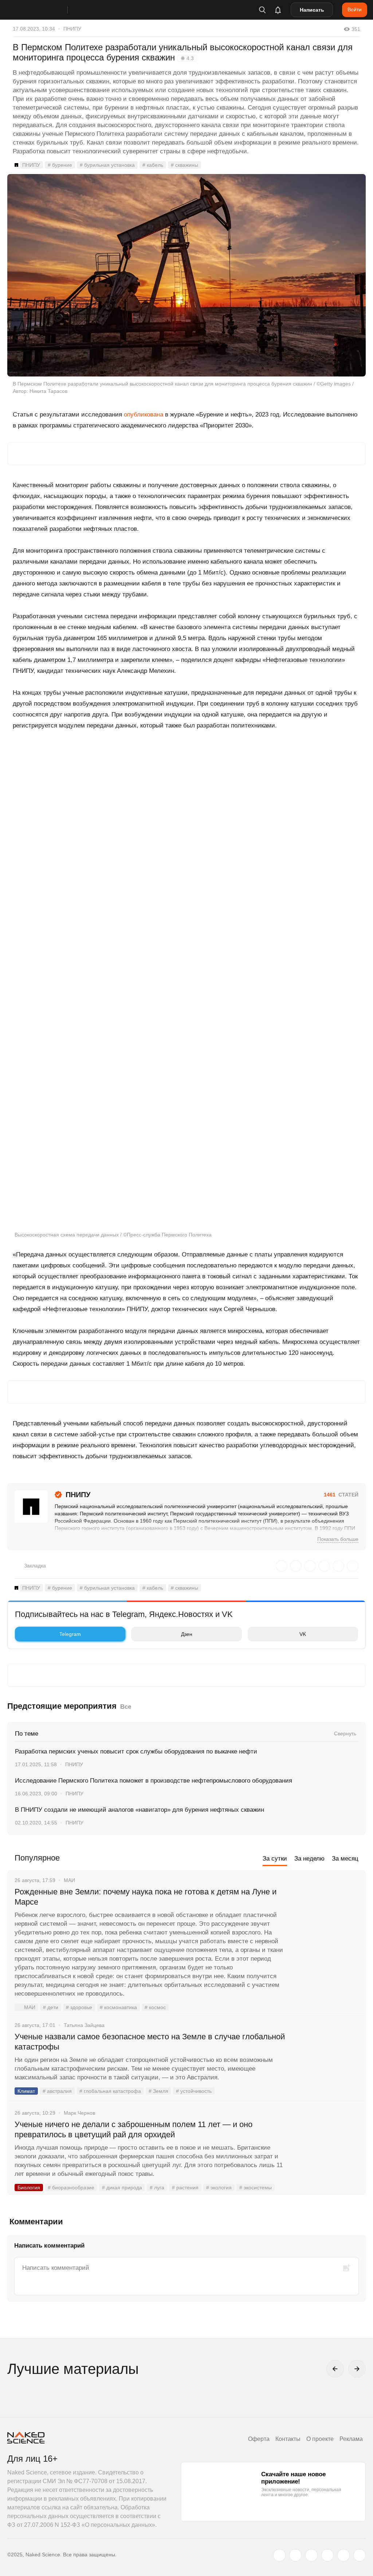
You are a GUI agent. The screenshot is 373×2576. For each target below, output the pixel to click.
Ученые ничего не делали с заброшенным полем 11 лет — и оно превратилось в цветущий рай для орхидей (134, 2129)
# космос (155, 2007)
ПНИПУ (72, 29)
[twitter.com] (279, 2555)
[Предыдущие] (335, 2369)
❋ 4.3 (187, 58)
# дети (51, 2007)
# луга (157, 2188)
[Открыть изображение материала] (186, 275)
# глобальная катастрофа (110, 2091)
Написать (312, 10)
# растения (185, 2188)
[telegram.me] (343, 2555)
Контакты (288, 2439)
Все (126, 1707)
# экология (219, 2188)
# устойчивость (194, 2091)
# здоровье (79, 2007)
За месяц (345, 1859)
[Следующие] (357, 2369)
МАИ (30, 2007)
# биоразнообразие (71, 2188)
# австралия (57, 2091)
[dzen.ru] (327, 2555)
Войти (355, 9)
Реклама (351, 2439)
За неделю (309, 1859)
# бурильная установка (107, 165)
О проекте (320, 2439)
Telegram (70, 1634)
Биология (29, 2188)
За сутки (275, 1859)
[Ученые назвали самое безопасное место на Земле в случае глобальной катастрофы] (327, 2064)
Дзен (187, 1634)
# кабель (153, 165)
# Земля (158, 2091)
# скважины (184, 165)
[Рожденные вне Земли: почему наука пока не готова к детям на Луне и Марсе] (327, 1919)
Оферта (259, 2439)
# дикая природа (122, 2188)
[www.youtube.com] (311, 2555)
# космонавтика (118, 2007)
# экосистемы (256, 2188)
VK (303, 1634)
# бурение (60, 165)
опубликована (144, 415)
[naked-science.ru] (360, 2555)
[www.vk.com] (295, 2555)
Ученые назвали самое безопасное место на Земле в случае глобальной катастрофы (150, 2042)
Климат (26, 2091)
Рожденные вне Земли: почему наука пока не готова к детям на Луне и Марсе (146, 1897)
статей (341, 1495)
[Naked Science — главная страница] (45, 10)
